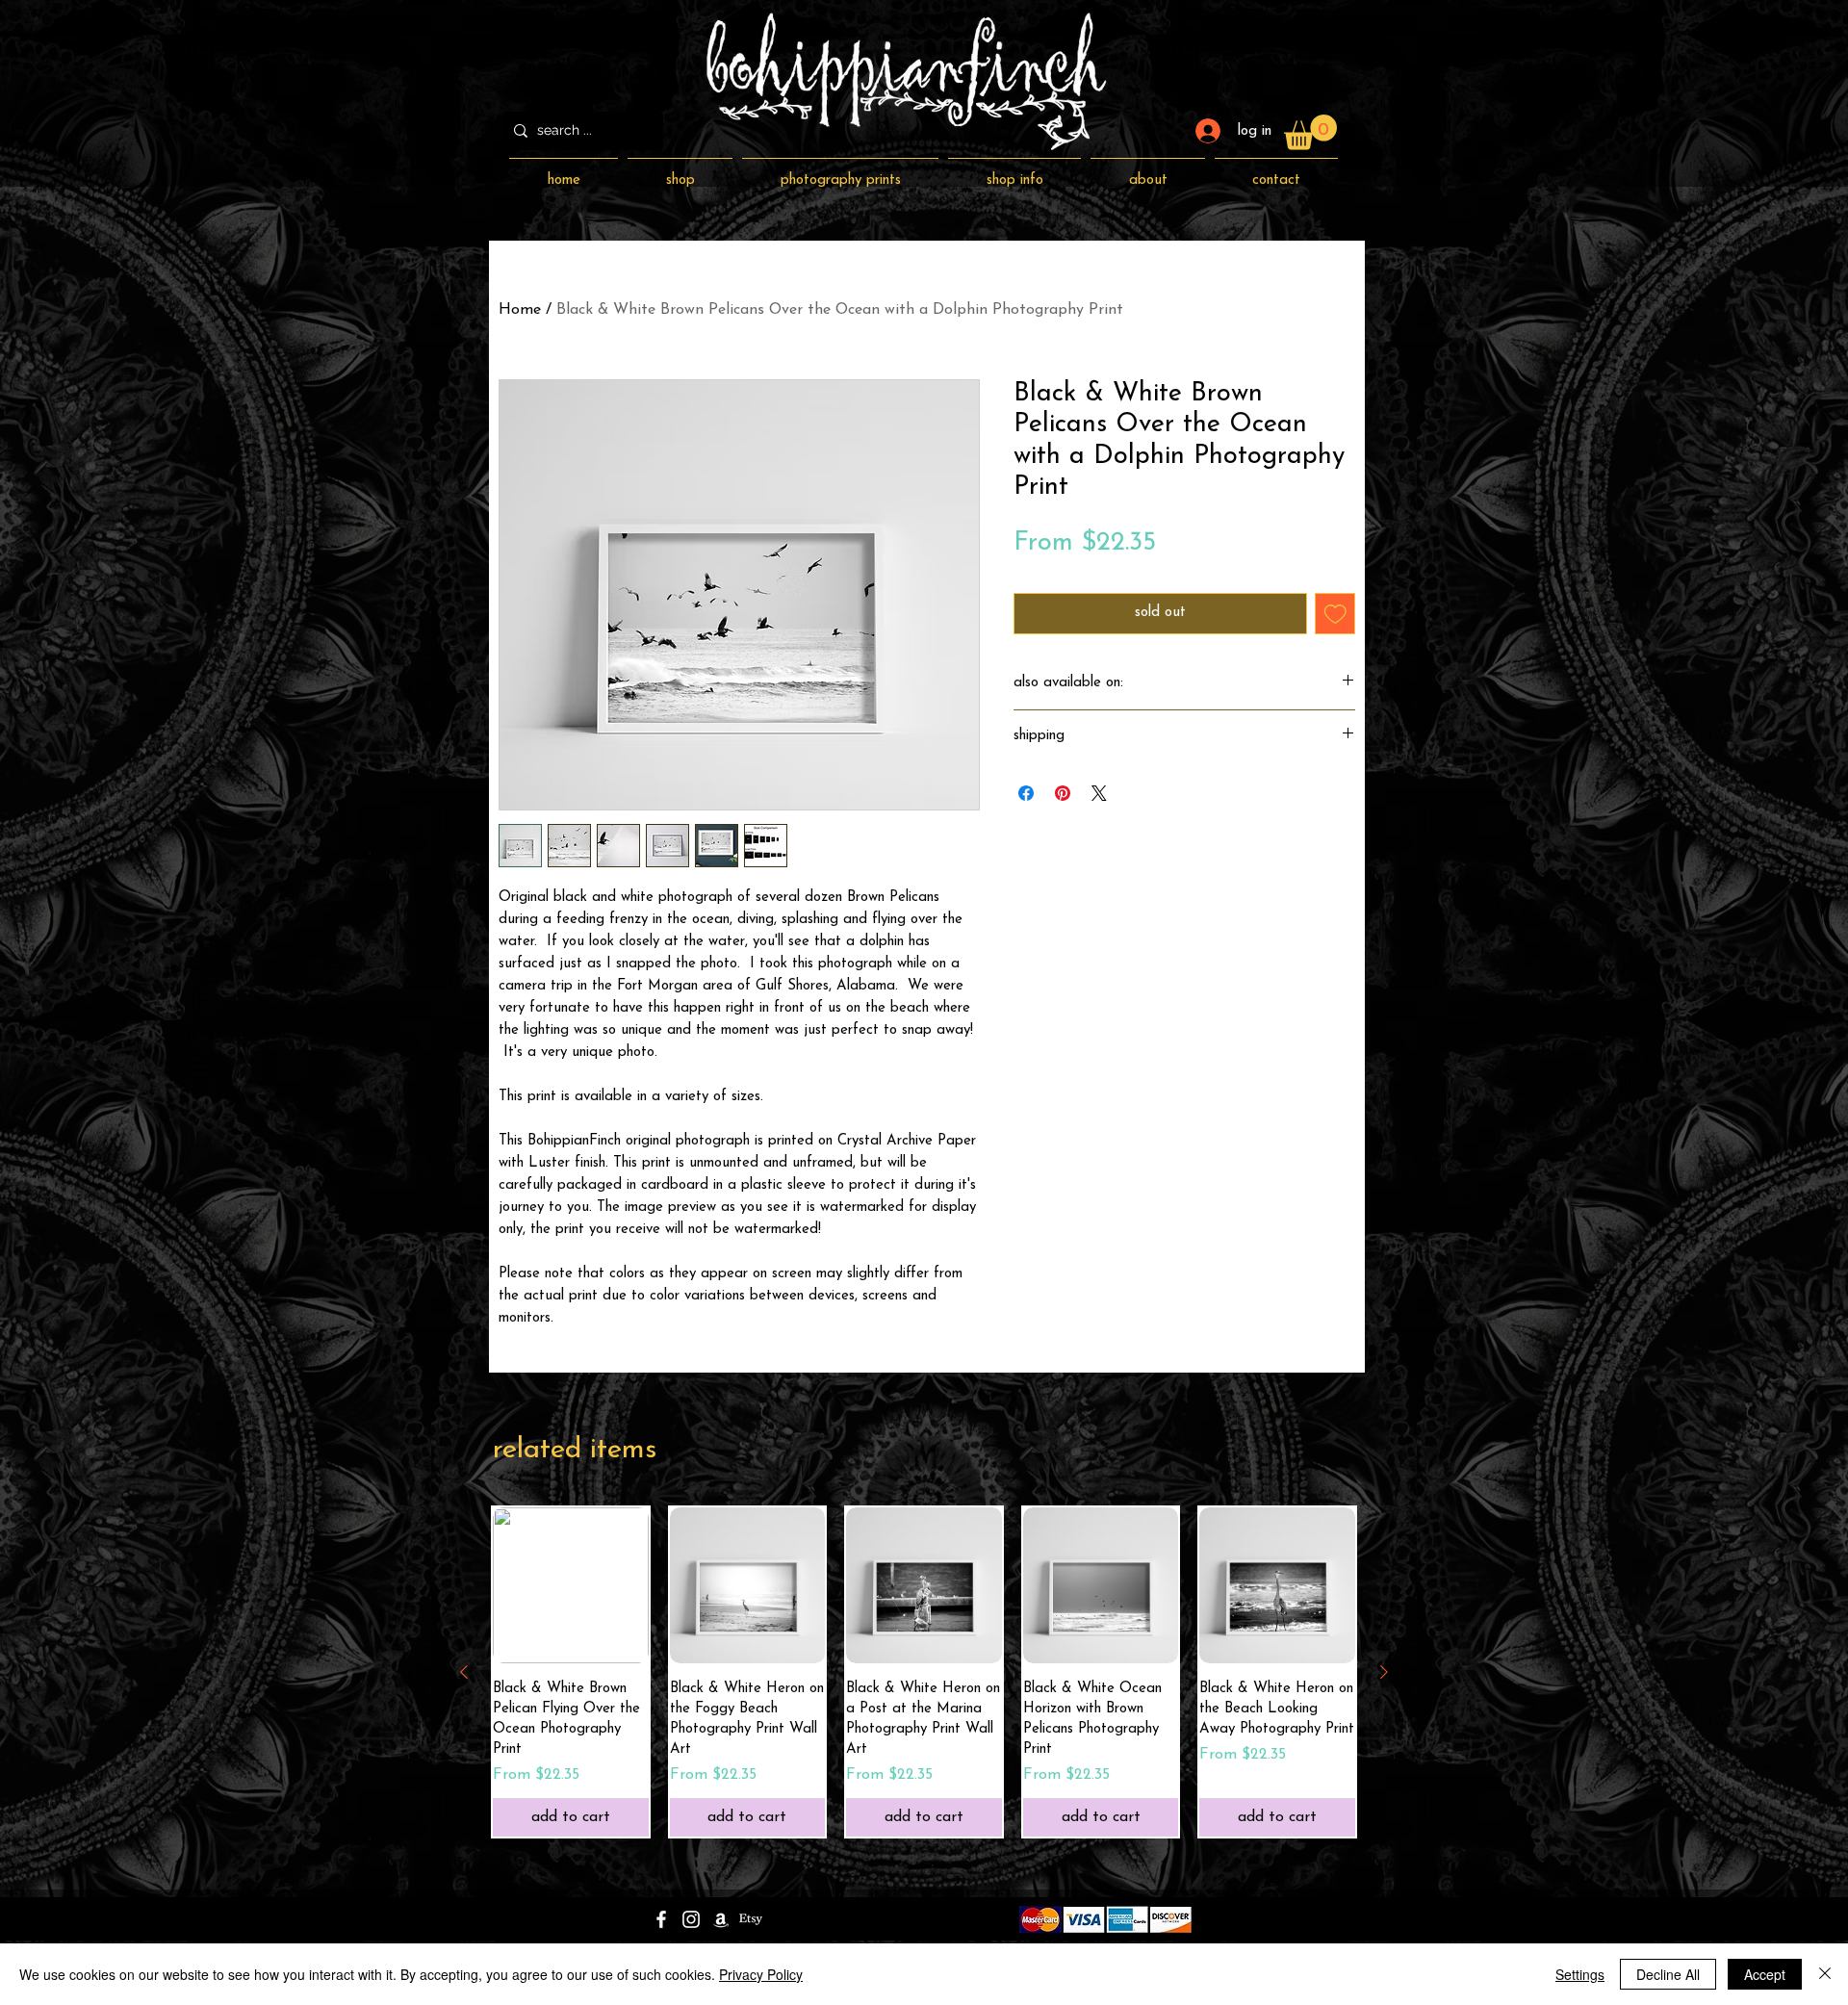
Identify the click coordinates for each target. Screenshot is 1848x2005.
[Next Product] (1384, 1672)
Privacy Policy (761, 1974)
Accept (1765, 1974)
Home (520, 310)
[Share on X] (1099, 793)
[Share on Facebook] (1026, 793)
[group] (924, 1672)
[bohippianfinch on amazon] (721, 1919)
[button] (1310, 132)
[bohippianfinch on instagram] (691, 1919)
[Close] (1825, 1974)
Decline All (1668, 1974)
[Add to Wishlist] (1335, 614)
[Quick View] (748, 1585)
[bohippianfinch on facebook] (661, 1919)
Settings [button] (1580, 1974)
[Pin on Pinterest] (1063, 793)
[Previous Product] (464, 1672)
